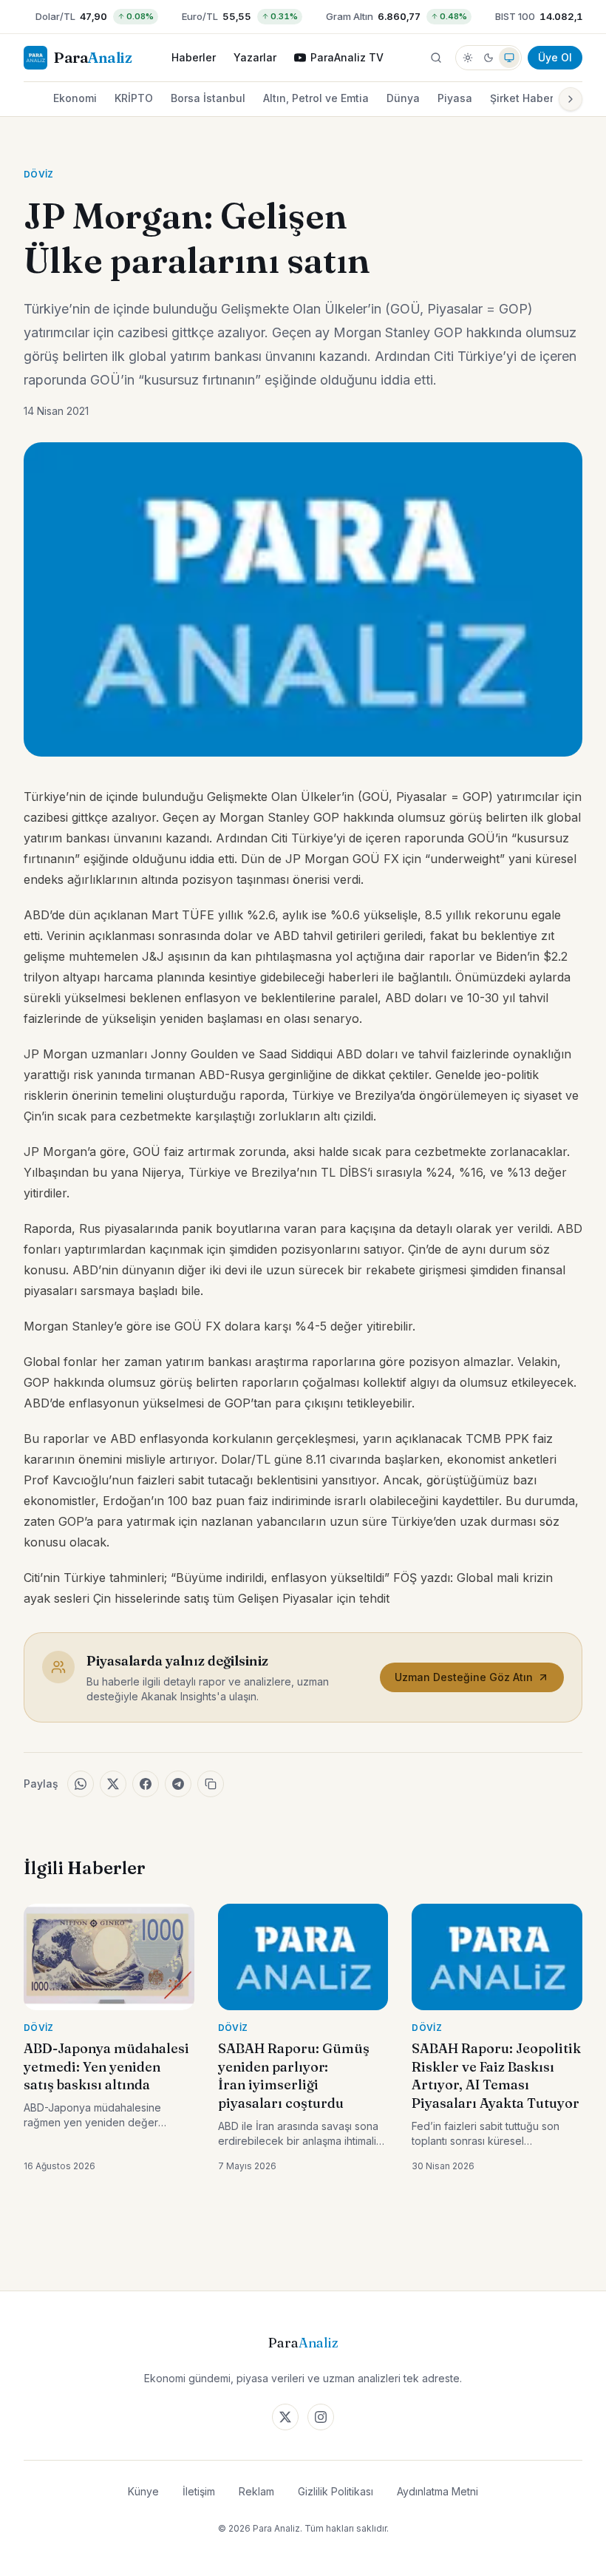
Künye (143, 2491)
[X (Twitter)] (285, 2417)
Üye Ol (555, 57)
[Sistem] (509, 58)
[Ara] (436, 58)
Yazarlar (255, 57)
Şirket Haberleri (530, 98)
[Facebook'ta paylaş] (146, 1784)
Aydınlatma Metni (438, 2491)
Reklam (256, 2491)
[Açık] (468, 58)
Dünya (403, 98)
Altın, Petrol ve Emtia (316, 98)
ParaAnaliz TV (347, 57)
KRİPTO (134, 98)
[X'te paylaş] (113, 1784)
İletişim (199, 2491)
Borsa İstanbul (208, 98)
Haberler (194, 57)
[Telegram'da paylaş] (178, 1784)
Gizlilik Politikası (336, 2491)
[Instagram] (321, 2417)
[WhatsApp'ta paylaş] (81, 1784)
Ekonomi (75, 98)
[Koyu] (488, 58)
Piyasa (455, 98)
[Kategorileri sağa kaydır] (571, 99)
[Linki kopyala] (211, 1784)
